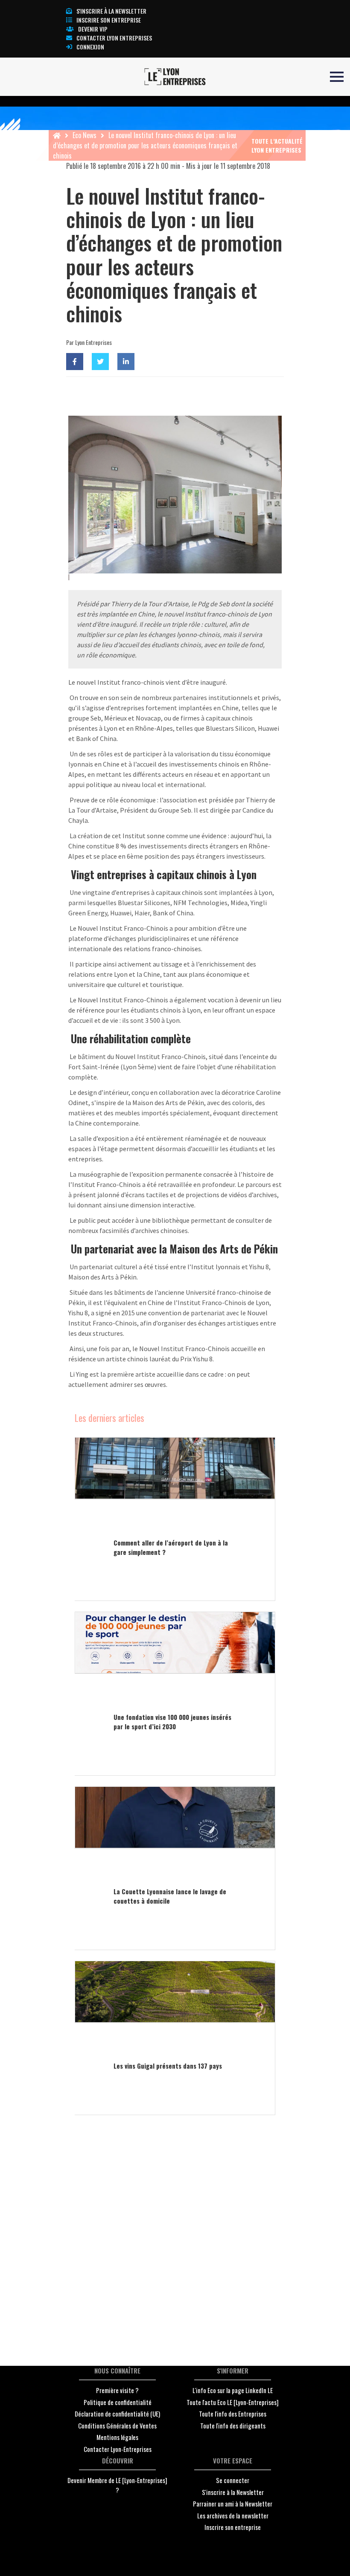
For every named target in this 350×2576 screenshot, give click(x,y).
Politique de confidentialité (118, 2402)
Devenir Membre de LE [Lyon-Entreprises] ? (117, 2485)
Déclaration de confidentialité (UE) (117, 2414)
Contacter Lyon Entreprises (114, 38)
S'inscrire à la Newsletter (233, 2492)
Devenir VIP (93, 29)
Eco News (85, 135)
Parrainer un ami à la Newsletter (233, 2504)
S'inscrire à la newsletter (111, 11)
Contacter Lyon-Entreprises (118, 2449)
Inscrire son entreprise (109, 20)
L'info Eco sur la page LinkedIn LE (233, 2390)
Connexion (90, 47)
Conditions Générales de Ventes (117, 2425)
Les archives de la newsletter (233, 2515)
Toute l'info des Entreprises (233, 2414)
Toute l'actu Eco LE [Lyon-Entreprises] (233, 2402)
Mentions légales (117, 2437)
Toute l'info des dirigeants (233, 2425)
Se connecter (233, 2480)
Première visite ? (117, 2390)
